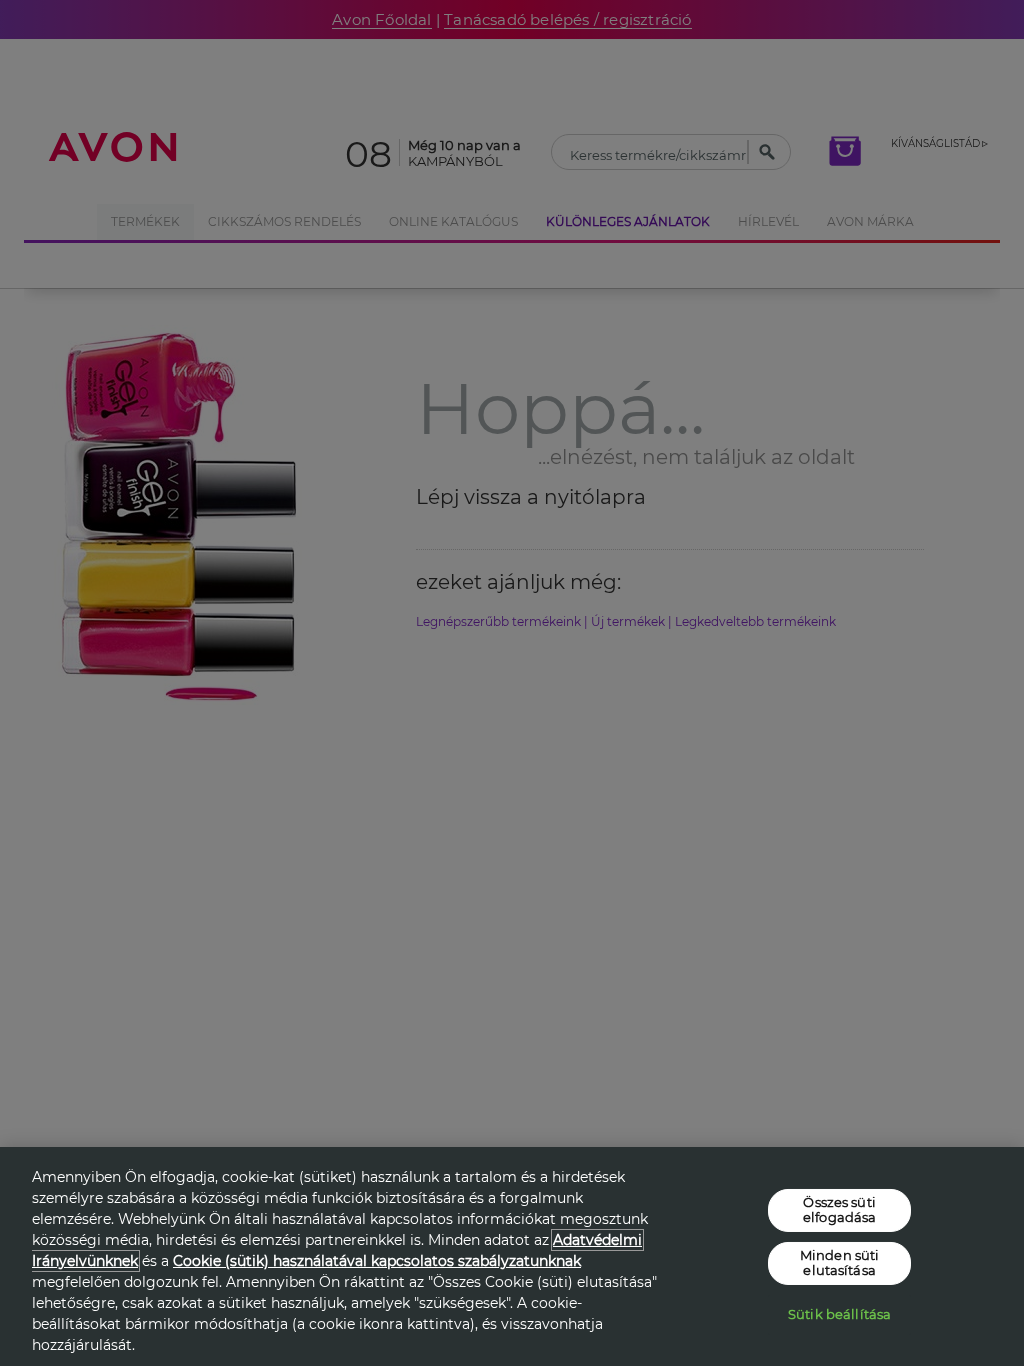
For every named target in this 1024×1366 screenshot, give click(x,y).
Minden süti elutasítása (839, 1263)
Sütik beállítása (839, 1314)
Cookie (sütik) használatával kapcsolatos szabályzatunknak (377, 1261)
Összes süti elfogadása (839, 1209)
